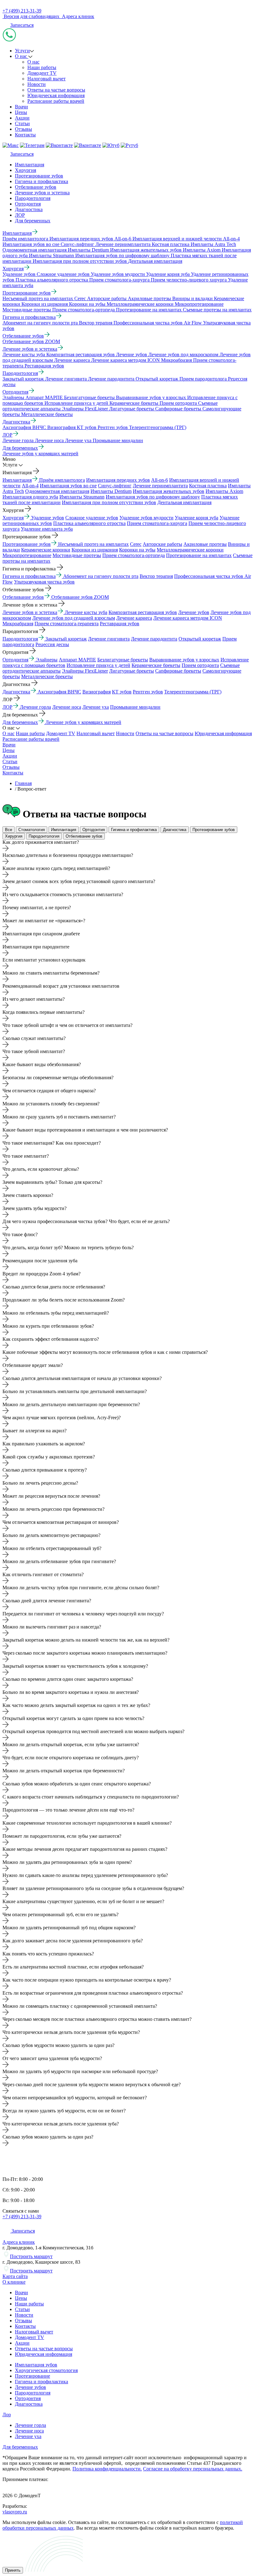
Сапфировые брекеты (178, 671)
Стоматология (32, 830)
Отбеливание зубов (36, 187)
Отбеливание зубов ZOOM (80, 597)
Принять (13, 2570)
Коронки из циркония (95, 550)
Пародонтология (33, 198)
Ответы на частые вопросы (56, 90)
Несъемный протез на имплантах (93, 544)
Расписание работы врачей (56, 101)
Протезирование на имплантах (199, 555)
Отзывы (23, 129)
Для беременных (33, 221)
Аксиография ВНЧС (59, 692)
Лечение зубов (194, 612)
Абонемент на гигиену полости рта (101, 576)
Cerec (136, 544)
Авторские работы (162, 544)
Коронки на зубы (137, 550)
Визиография (97, 692)
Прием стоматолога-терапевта (67, 624)
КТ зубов (122, 692)
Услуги (22, 51)
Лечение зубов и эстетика (42, 193)
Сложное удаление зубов (92, 518)
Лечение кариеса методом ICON (188, 618)
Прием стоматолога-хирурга (157, 523)
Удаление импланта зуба (47, 529)
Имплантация (30, 165)
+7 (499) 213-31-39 (22, 11)
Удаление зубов (48, 518)
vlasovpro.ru (15, 2512)
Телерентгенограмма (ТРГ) (193, 692)
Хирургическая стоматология (46, 2370)
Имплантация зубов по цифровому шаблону (153, 497)
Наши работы (42, 67)
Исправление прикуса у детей (98, 665)
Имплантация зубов (36, 2365)
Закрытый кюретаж (66, 639)
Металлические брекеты (47, 676)
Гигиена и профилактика (42, 181)
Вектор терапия (156, 576)
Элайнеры (47, 660)
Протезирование (32, 2376)
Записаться (22, 25)
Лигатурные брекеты (132, 671)
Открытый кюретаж (200, 639)
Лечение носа (67, 707)
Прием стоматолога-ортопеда (134, 555)
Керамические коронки (46, 550)
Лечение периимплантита (160, 486)
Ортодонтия (28, 204)
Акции (22, 118)
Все (9, 830)
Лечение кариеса (134, 618)
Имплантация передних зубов (118, 480)
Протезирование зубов (39, 176)
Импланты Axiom (224, 491)
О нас (22, 56)
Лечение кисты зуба (86, 612)
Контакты (25, 135)
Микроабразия (18, 624)
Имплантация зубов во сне (68, 486)
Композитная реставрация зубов (143, 612)
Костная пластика (208, 486)
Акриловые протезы (205, 544)
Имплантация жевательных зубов (169, 491)
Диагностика (29, 209)
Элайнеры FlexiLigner (85, 671)
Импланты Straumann (82, 497)
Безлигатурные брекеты (123, 660)
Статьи (22, 123)
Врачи (21, 107)
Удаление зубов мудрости (146, 518)
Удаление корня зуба (197, 518)
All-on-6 (160, 480)
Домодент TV (42, 73)
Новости (37, 84)
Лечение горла (35, 707)
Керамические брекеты (156, 665)
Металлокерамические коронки (190, 550)
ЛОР (20, 215)
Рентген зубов (148, 692)
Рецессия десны (52, 644)
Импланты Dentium (111, 491)
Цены (21, 112)
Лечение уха (96, 707)
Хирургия (25, 170)
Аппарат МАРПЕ (77, 660)
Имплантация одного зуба (30, 497)
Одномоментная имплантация (57, 491)
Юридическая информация (56, 95)
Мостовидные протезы (77, 555)
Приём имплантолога (62, 480)
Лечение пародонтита (154, 639)
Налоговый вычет (46, 79)
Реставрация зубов (120, 624)
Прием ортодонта (200, 665)
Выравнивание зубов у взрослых (184, 660)
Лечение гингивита (109, 639)
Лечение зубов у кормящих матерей (83, 722)
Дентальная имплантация (184, 502)
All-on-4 (30, 486)
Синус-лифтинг (115, 486)
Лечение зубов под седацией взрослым (74, 618)
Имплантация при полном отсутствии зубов (109, 502)
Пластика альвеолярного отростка (89, 523)
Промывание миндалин (135, 707)
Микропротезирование (27, 555)
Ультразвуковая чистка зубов (44, 582)
